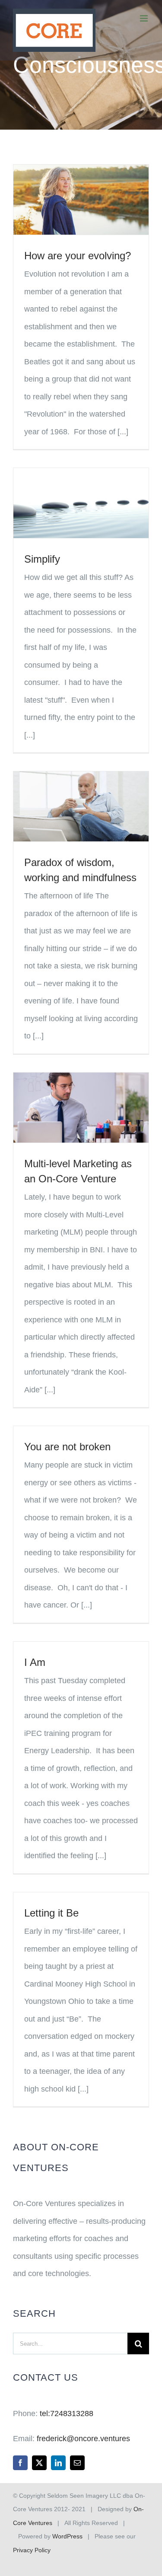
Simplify (42, 559)
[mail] (77, 2463)
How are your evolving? (78, 256)
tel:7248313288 (67, 2414)
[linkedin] (58, 2463)
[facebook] (20, 2463)
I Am (35, 1662)
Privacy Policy (32, 2550)
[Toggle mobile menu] (145, 18)
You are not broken (67, 1447)
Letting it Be (51, 1913)
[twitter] (39, 2463)
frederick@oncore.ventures (83, 2439)
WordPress (67, 2536)
